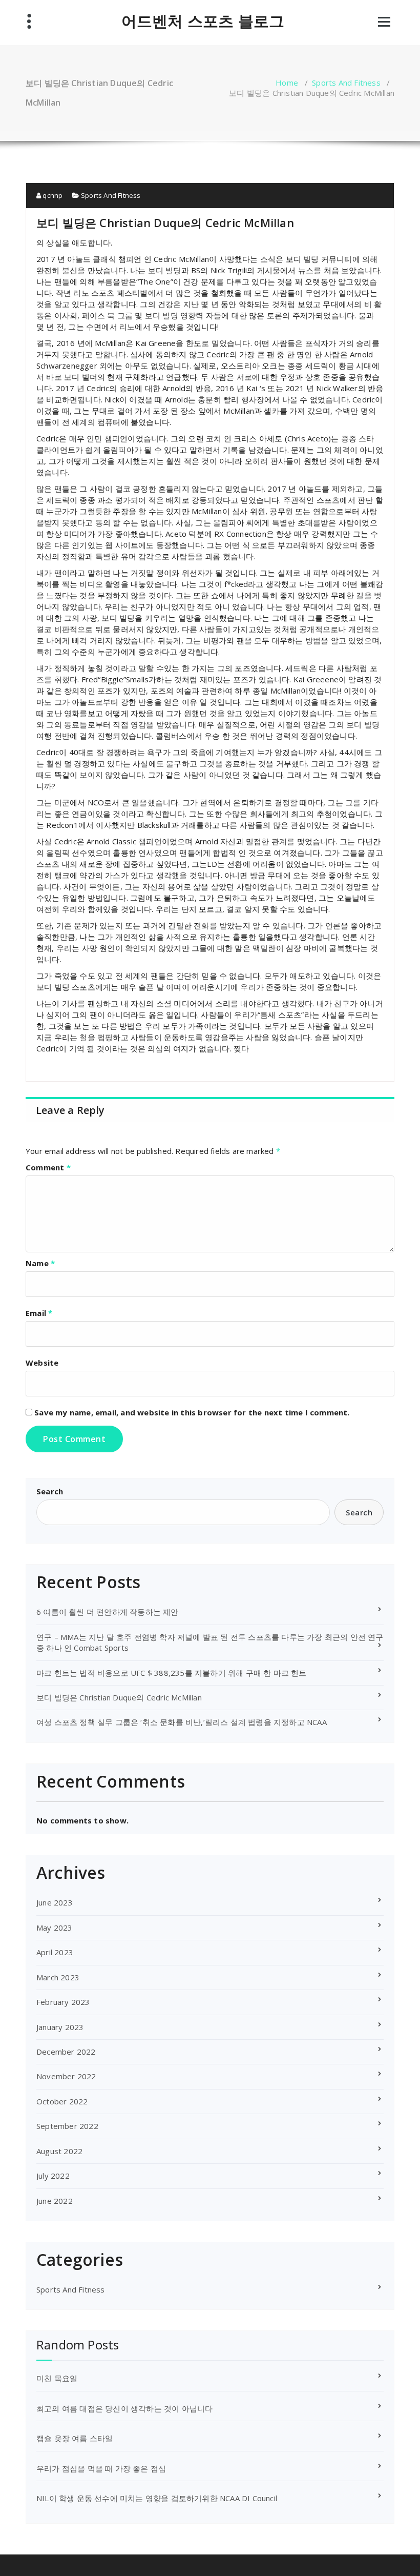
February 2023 (63, 2002)
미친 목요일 (57, 2378)
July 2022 (53, 2176)
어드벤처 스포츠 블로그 (203, 21)
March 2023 (58, 1977)
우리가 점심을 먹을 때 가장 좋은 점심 (101, 2468)
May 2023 (55, 1928)
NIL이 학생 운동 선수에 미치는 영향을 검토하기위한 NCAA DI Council (157, 2498)
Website (42, 1363)
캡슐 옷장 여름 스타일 (75, 2438)
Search (50, 1491)
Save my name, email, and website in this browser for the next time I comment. (192, 1412)
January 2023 (60, 2027)
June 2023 (55, 1902)
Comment (48, 1167)
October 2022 (62, 2101)
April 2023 (55, 1952)
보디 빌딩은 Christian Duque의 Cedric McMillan (119, 1697)
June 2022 (55, 2201)
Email (39, 1313)
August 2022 (59, 2151)
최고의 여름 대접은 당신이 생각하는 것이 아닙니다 (124, 2408)
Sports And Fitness (346, 83)
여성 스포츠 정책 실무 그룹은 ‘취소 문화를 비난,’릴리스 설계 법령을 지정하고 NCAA (182, 1722)
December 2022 (66, 2052)
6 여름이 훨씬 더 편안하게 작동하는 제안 (108, 1612)
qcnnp (52, 195)
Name (40, 1263)
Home (287, 83)
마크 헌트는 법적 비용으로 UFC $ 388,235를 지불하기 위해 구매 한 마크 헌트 (172, 1673)
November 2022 (66, 2076)
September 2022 (67, 2126)
